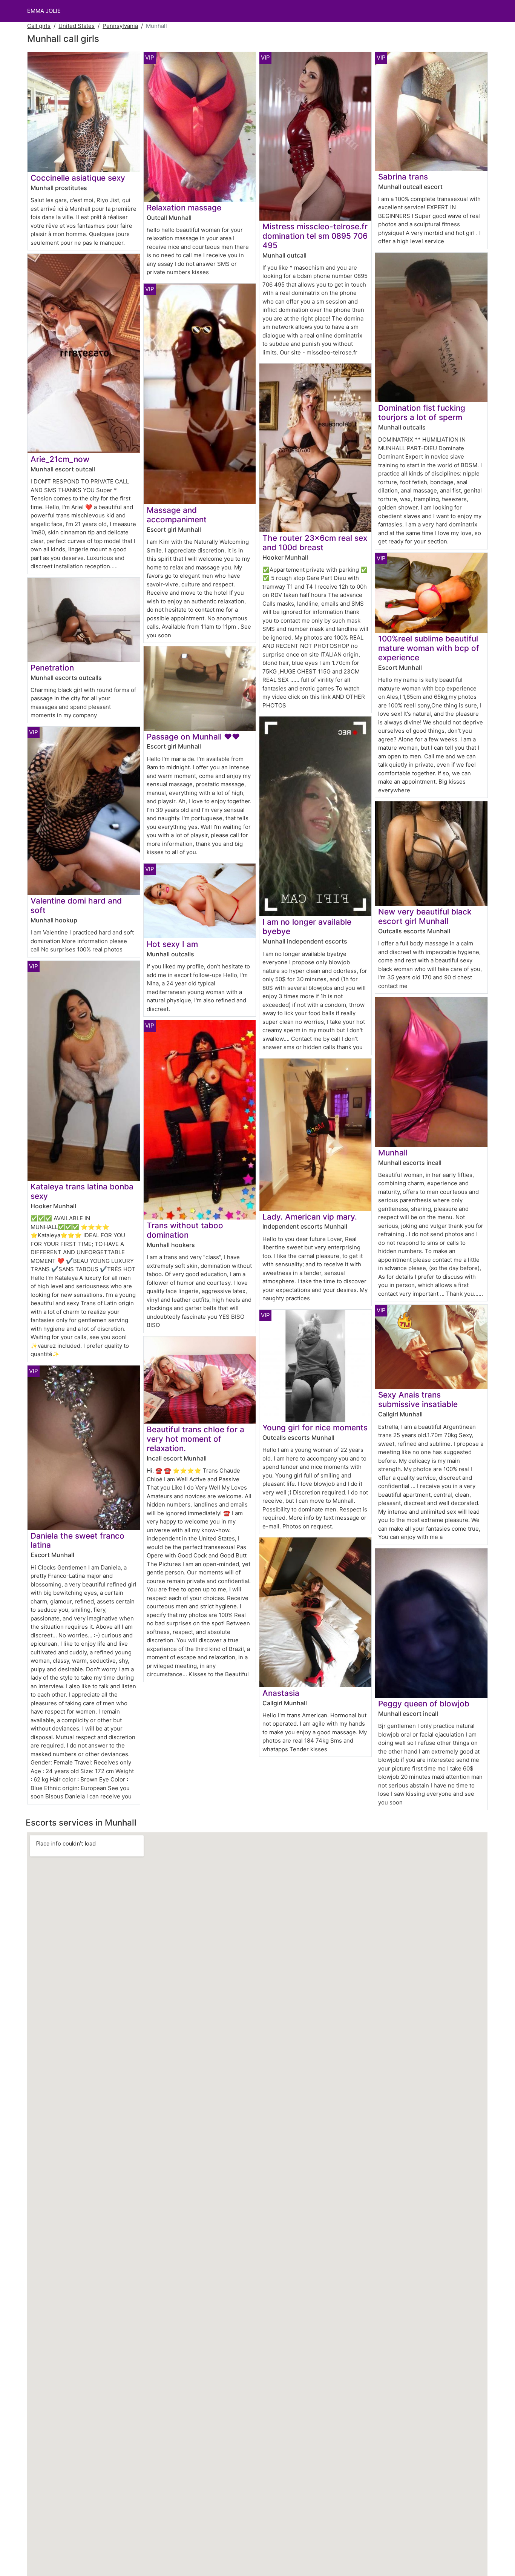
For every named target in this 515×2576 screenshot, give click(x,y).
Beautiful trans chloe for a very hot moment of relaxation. (195, 1439)
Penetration (52, 668)
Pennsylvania (120, 26)
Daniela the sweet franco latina (77, 1540)
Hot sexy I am (172, 944)
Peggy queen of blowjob (424, 1704)
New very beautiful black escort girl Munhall (425, 916)
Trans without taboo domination (185, 1230)
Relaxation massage (184, 208)
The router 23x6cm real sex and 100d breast (315, 543)
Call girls (39, 26)
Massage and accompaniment (177, 515)
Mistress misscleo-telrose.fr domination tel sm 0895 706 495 (315, 236)
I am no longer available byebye (307, 927)
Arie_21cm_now (60, 459)
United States (77, 26)
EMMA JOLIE (44, 11)
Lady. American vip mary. (310, 1217)
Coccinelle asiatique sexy (78, 178)
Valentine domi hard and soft (76, 905)
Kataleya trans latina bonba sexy (82, 1191)
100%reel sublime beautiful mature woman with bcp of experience (429, 648)
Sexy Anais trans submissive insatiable (418, 1399)
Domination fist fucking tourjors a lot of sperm (422, 413)
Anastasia (281, 1693)
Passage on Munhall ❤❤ (193, 737)
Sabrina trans (403, 177)
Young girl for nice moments (315, 1428)
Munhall (393, 1153)
